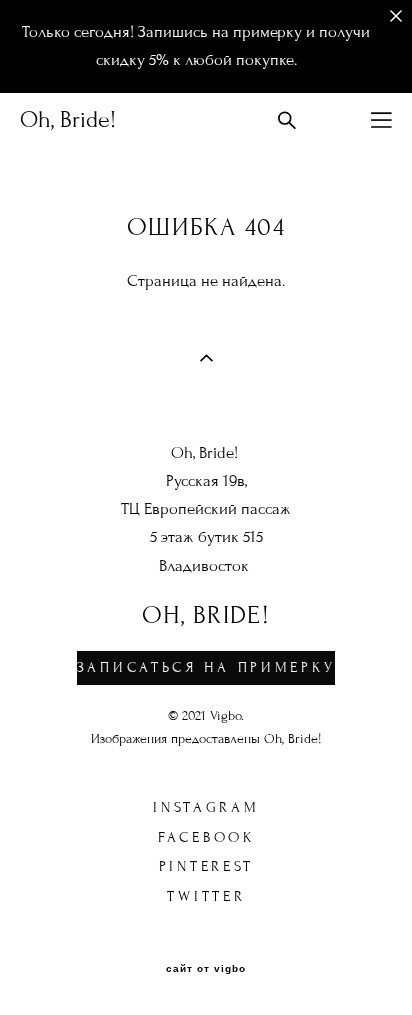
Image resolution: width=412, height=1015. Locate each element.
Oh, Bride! (68, 120)
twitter (206, 896)
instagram (206, 807)
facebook (206, 837)
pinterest (206, 866)
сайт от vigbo (206, 969)
